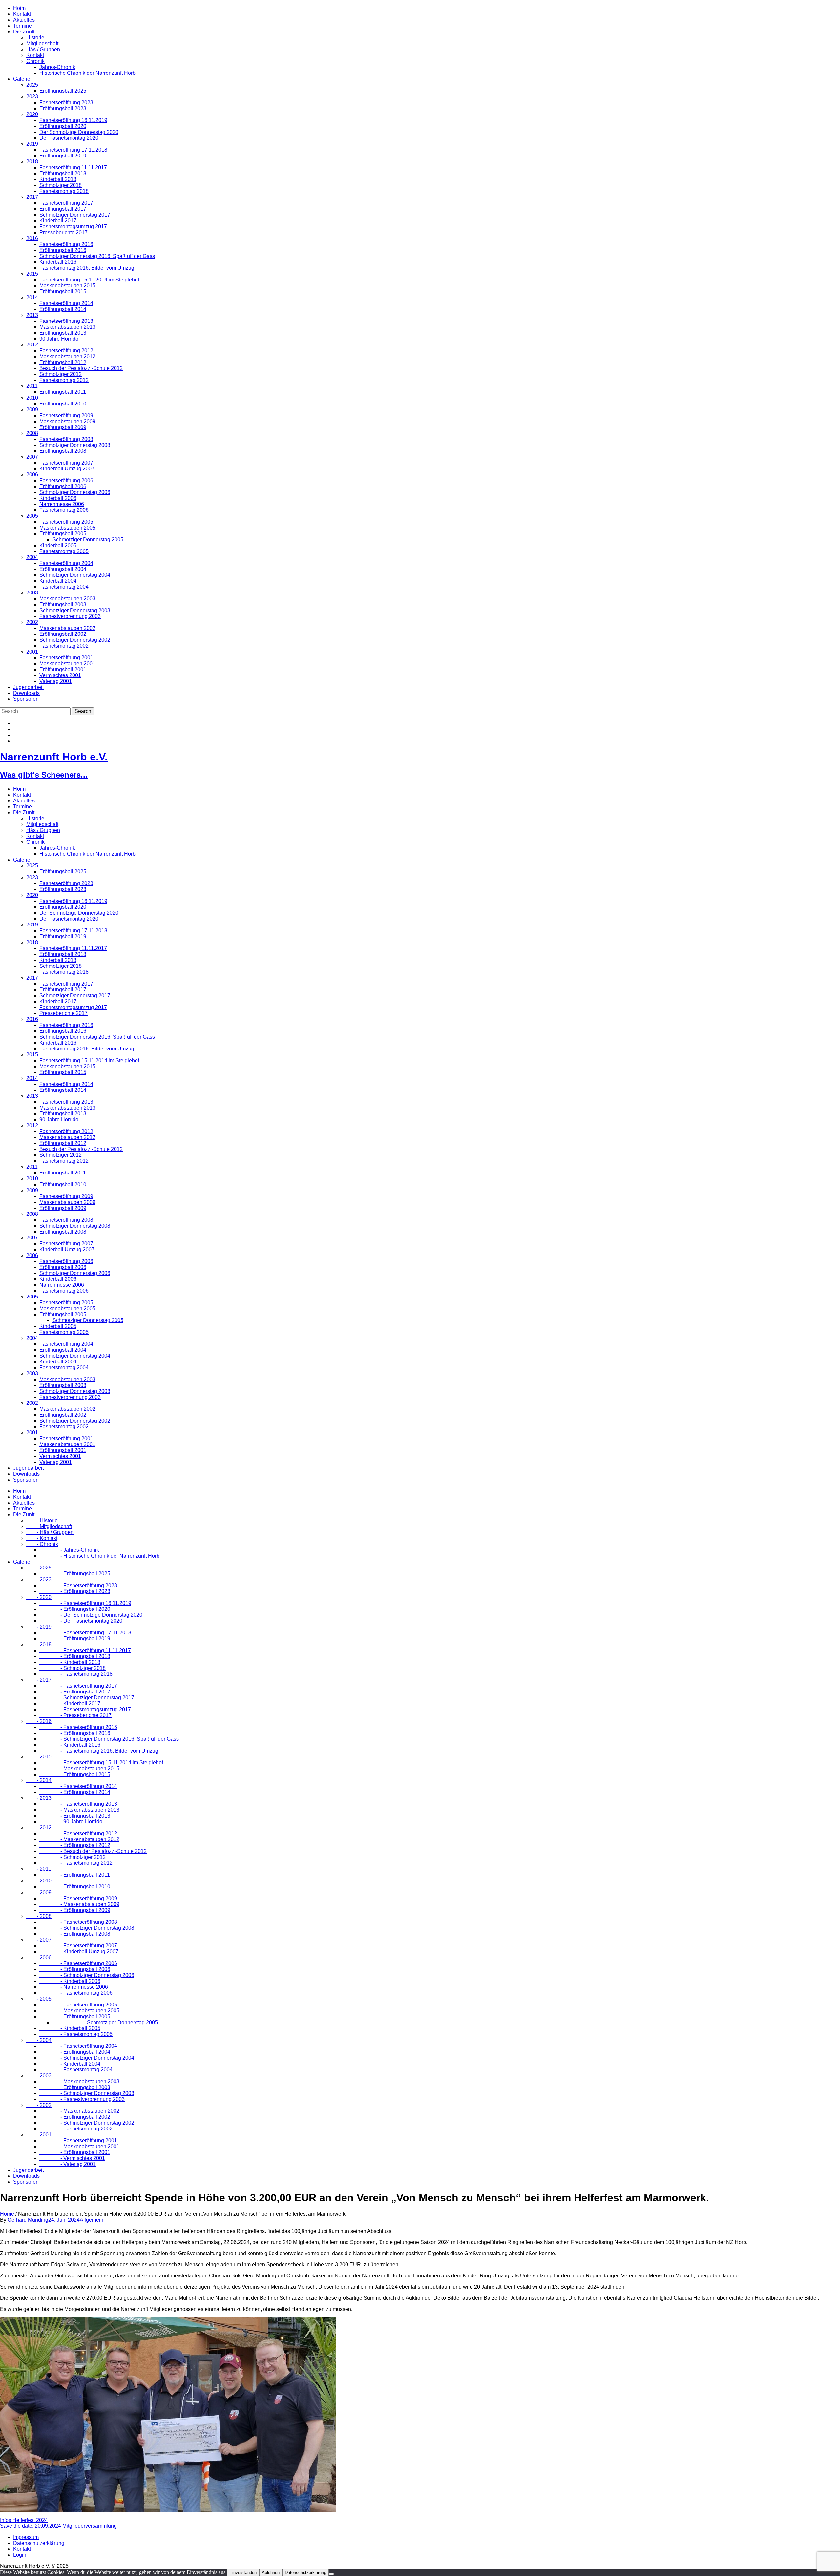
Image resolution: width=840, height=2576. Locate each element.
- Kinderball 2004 (70, 2064)
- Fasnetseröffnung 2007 (78, 1946)
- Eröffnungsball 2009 (75, 1910)
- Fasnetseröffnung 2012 (78, 1833)
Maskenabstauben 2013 (67, 327)
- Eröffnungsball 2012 (75, 1845)
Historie (35, 38)
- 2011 (39, 1869)
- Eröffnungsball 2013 (75, 1816)
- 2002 (39, 2105)
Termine (22, 26)
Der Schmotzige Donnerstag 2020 (79, 132)
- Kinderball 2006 (70, 1981)
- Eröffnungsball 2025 (75, 1574)
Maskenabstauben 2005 (67, 528)
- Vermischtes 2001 (72, 2158)
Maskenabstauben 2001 (67, 664)
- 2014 (39, 1780)
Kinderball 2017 (58, 221)
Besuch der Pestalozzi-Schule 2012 (81, 368)
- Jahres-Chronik (69, 1550)
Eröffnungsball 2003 (63, 604)
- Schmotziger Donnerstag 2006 (87, 1975)
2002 (32, 622)
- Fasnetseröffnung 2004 (78, 2046)
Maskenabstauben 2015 (67, 286)
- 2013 (39, 1798)
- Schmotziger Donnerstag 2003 (87, 2093)
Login (20, 2555)
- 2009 (39, 1892)
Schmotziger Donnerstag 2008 (75, 445)
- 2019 (39, 1627)
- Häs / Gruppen (50, 1532)
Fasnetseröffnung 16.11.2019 (73, 120)
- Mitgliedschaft (49, 1526)
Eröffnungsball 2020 (63, 126)
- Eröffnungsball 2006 (75, 1969)
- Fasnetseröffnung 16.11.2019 (85, 1603)
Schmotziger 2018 (61, 185)
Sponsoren (26, 699)
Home (7, 2214)
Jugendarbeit (28, 687)
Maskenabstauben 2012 (67, 356)
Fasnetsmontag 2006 (64, 510)
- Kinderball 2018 (70, 1662)
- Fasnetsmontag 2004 (76, 2070)
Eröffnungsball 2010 (63, 404)
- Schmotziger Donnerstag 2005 (105, 2022)
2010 (32, 398)
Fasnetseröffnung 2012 (66, 351)
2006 (32, 475)
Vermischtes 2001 (60, 675)
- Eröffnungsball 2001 (75, 2152)
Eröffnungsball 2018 (63, 173)
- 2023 (39, 1579)
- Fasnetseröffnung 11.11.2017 (85, 1650)
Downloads (26, 693)
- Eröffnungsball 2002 (75, 2117)
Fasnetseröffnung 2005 (66, 522)
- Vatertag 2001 (68, 2164)
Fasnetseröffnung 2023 (66, 103)
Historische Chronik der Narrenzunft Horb (87, 73)
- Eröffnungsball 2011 (75, 1875)
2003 (32, 593)
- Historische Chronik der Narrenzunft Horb (99, 1556)
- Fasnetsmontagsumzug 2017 (85, 1709)
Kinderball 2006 (58, 498)
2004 (32, 557)
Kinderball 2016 (58, 262)
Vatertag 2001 (56, 681)
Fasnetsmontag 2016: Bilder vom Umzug (87, 268)
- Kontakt (42, 1538)
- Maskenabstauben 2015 (79, 1768)
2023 (32, 97)
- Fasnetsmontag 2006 (76, 1993)
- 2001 (39, 2135)
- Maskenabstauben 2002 (79, 2111)
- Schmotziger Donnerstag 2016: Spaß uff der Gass (109, 1739)
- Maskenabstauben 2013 (79, 1810)
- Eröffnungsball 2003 (75, 2087)
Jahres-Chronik (57, 67)
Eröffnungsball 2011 (63, 392)
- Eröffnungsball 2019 (75, 1639)
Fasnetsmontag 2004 (64, 587)
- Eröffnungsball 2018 (75, 1656)
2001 (32, 652)
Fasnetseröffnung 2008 (66, 439)
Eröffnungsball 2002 (63, 634)
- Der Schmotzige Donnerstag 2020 (91, 1615)
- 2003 (39, 2076)
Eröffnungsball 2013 (63, 333)
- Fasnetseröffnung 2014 (78, 1786)
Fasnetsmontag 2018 (64, 191)
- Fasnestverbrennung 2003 (82, 2099)
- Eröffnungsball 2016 (75, 1733)
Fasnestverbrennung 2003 (70, 616)
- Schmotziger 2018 (73, 1668)
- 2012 (39, 1828)
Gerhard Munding (28, 2220)
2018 (32, 162)
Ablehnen (271, 2573)
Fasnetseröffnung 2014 (66, 303)
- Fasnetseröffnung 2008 (78, 1922)
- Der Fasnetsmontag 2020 (81, 1621)
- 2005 (39, 1999)
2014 (32, 297)
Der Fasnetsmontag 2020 (69, 138)
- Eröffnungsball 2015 (75, 1774)
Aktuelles (24, 20)
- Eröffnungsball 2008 (75, 1934)
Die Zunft (24, 32)
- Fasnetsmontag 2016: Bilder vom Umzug (99, 1751)
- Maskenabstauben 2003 (79, 2081)
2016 (32, 238)
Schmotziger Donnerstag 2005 (88, 540)
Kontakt (22, 14)
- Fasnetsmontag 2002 (76, 2129)
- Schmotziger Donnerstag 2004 (87, 2058)
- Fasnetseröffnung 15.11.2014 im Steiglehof (101, 1763)
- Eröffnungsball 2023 (75, 1591)
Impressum (26, 2537)
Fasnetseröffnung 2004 (66, 563)
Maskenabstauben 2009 (67, 421)
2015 (32, 274)
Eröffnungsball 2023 (63, 108)
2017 (32, 197)
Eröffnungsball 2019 (63, 156)
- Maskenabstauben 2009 (79, 1904)
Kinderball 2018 (58, 179)
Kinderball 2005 (58, 545)
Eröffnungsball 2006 (63, 486)
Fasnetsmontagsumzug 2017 (73, 227)
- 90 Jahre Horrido (71, 1822)
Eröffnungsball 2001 (63, 669)
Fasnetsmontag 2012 (64, 380)
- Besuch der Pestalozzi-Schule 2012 (93, 1851)
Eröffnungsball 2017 (63, 209)
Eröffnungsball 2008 (63, 451)
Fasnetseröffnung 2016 (66, 244)
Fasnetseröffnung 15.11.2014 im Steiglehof (89, 280)
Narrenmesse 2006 (62, 504)
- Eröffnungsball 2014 (75, 1792)
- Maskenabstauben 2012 (79, 1839)
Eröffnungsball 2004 (63, 569)
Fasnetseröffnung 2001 (66, 658)
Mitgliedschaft (42, 43)
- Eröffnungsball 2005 (75, 2016)
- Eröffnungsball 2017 (75, 1692)
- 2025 (39, 1568)
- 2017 (39, 1680)
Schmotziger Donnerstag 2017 (75, 215)
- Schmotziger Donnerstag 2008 (87, 1928)
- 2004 (39, 2040)
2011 (32, 386)
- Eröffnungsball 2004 (75, 2052)
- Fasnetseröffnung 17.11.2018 (85, 1633)
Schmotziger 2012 (61, 374)
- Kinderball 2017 (70, 1703)
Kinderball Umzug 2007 (67, 469)
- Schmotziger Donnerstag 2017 (87, 1698)
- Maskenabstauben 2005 (79, 2011)
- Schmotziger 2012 (73, 1857)
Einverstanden (243, 2573)
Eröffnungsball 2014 (63, 309)
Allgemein (92, 2220)
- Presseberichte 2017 (75, 1715)
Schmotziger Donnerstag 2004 (75, 575)
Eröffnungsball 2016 (63, 250)
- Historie (42, 1520)
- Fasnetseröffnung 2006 (78, 1963)
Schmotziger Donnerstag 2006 (75, 492)
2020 (32, 114)
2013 (32, 315)
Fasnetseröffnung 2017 (66, 203)
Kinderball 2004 (58, 581)
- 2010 (39, 1881)
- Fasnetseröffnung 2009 (78, 1898)
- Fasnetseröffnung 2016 (78, 1727)
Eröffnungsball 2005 (63, 534)
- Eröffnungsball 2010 (75, 1887)
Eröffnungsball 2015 (63, 291)
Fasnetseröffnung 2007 (66, 463)
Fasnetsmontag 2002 (64, 646)
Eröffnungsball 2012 (63, 362)
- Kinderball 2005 (70, 2028)
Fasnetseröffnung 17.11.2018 (73, 150)
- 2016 (39, 1721)
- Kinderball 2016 (70, 1745)
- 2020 (39, 1597)
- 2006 (39, 1957)
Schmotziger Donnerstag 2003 (75, 610)
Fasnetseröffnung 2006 (66, 480)
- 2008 (39, 1916)
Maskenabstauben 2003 (67, 599)
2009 (32, 410)
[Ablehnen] (331, 2574)
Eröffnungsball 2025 (63, 91)
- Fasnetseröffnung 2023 (78, 1585)
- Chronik (42, 1544)
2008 (32, 433)
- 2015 (39, 1757)
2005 (32, 516)
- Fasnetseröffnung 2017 (78, 1686)
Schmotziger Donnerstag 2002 (75, 640)
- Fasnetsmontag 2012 (76, 1863)
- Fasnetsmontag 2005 (76, 2034)
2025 (32, 85)
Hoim (19, 8)
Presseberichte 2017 (63, 232)
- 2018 (39, 1644)
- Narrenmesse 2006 (74, 1987)
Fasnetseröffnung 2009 (66, 415)
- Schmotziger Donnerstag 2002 (87, 2123)
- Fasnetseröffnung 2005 (78, 2005)
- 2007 (39, 1940)
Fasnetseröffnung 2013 (66, 321)
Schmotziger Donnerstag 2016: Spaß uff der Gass (97, 256)
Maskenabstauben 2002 (67, 628)
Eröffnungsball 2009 (63, 427)
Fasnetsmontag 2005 (64, 551)
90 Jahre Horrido (59, 339)
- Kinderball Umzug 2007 (79, 1952)
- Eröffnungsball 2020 (75, 1609)
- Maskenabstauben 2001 (79, 2146)
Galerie (22, 79)
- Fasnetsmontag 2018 (76, 1674)
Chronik (35, 61)
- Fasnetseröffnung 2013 (78, 1804)
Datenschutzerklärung (39, 2543)
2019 (32, 144)
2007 (32, 457)
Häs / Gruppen (43, 49)
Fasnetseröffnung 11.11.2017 (73, 167)
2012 (32, 345)
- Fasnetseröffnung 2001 (78, 2140)
